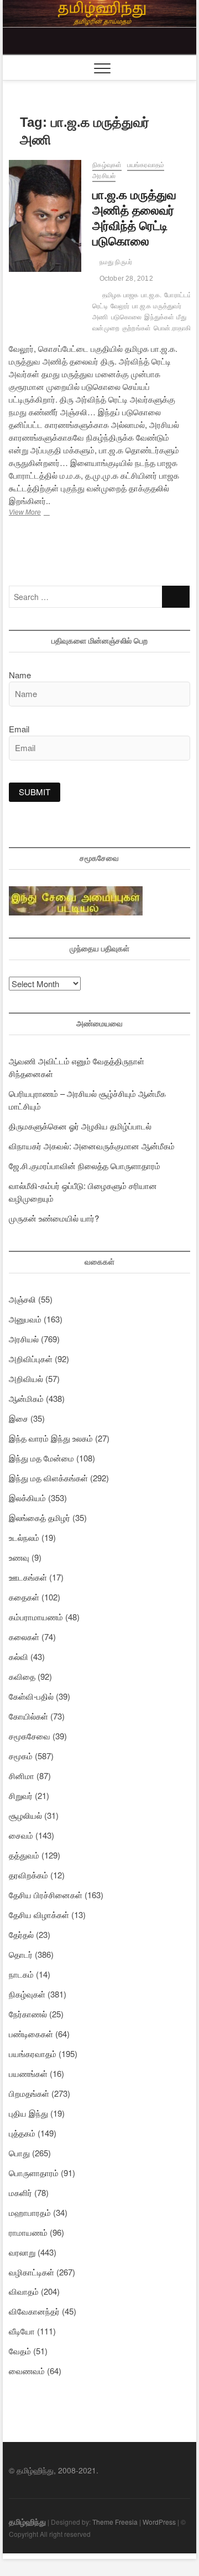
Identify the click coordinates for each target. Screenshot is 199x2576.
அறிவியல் (26, 1378)
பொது (19, 2153)
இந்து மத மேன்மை (41, 1458)
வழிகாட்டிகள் (32, 2272)
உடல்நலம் (24, 1537)
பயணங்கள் (28, 2073)
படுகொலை (127, 317)
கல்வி (19, 1656)
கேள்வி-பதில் (31, 1696)
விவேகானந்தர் (34, 2311)
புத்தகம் (22, 2133)
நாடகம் (21, 1974)
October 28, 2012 (125, 279)
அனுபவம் (25, 1319)
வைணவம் (27, 2371)
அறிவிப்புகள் (31, 1359)
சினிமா (22, 1776)
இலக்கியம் (27, 1498)
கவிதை (22, 1676)
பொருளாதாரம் (34, 2173)
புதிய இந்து (28, 2113)
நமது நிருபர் (115, 262)
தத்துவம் (24, 1855)
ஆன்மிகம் (26, 1398)
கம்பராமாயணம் (36, 1617)
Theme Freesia (115, 2522)
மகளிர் (20, 2192)
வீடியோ (22, 2331)
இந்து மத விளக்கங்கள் (48, 1478)
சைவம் (21, 1835)
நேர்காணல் (28, 2014)
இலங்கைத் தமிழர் (40, 1517)
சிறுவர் (21, 1795)
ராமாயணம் (28, 2232)
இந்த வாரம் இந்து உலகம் (51, 1438)
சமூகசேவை (30, 1736)
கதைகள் (24, 1597)
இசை (19, 1418)
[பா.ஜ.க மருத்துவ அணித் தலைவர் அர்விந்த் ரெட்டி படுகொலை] (45, 216)
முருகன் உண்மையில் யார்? (54, 1218)
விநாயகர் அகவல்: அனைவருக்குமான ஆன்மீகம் (92, 1146)
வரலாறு (22, 2252)
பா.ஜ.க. (151, 295)
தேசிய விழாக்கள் (39, 1914)
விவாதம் (24, 2291)
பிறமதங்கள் (29, 2093)
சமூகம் (21, 1756)
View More (40, 513)
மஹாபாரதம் (30, 2212)
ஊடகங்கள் (28, 1577)
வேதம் (20, 2351)
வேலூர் (120, 306)
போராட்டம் (178, 295)
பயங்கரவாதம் (146, 165)
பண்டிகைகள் (31, 2034)
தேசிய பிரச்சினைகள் (46, 1895)
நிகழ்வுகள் (107, 165)
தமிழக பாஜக (121, 295)
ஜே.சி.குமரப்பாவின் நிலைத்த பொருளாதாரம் (85, 1166)
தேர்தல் (21, 1934)
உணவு (19, 1557)
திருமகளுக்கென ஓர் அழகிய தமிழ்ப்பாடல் (80, 1126)
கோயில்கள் (28, 1716)
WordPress (159, 2522)
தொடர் (21, 1954)
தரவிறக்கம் (28, 1875)
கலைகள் (24, 1637)
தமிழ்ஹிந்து (27, 2521)
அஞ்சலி (22, 1299)
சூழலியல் (25, 1815)
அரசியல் (104, 176)
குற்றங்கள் (137, 328)
